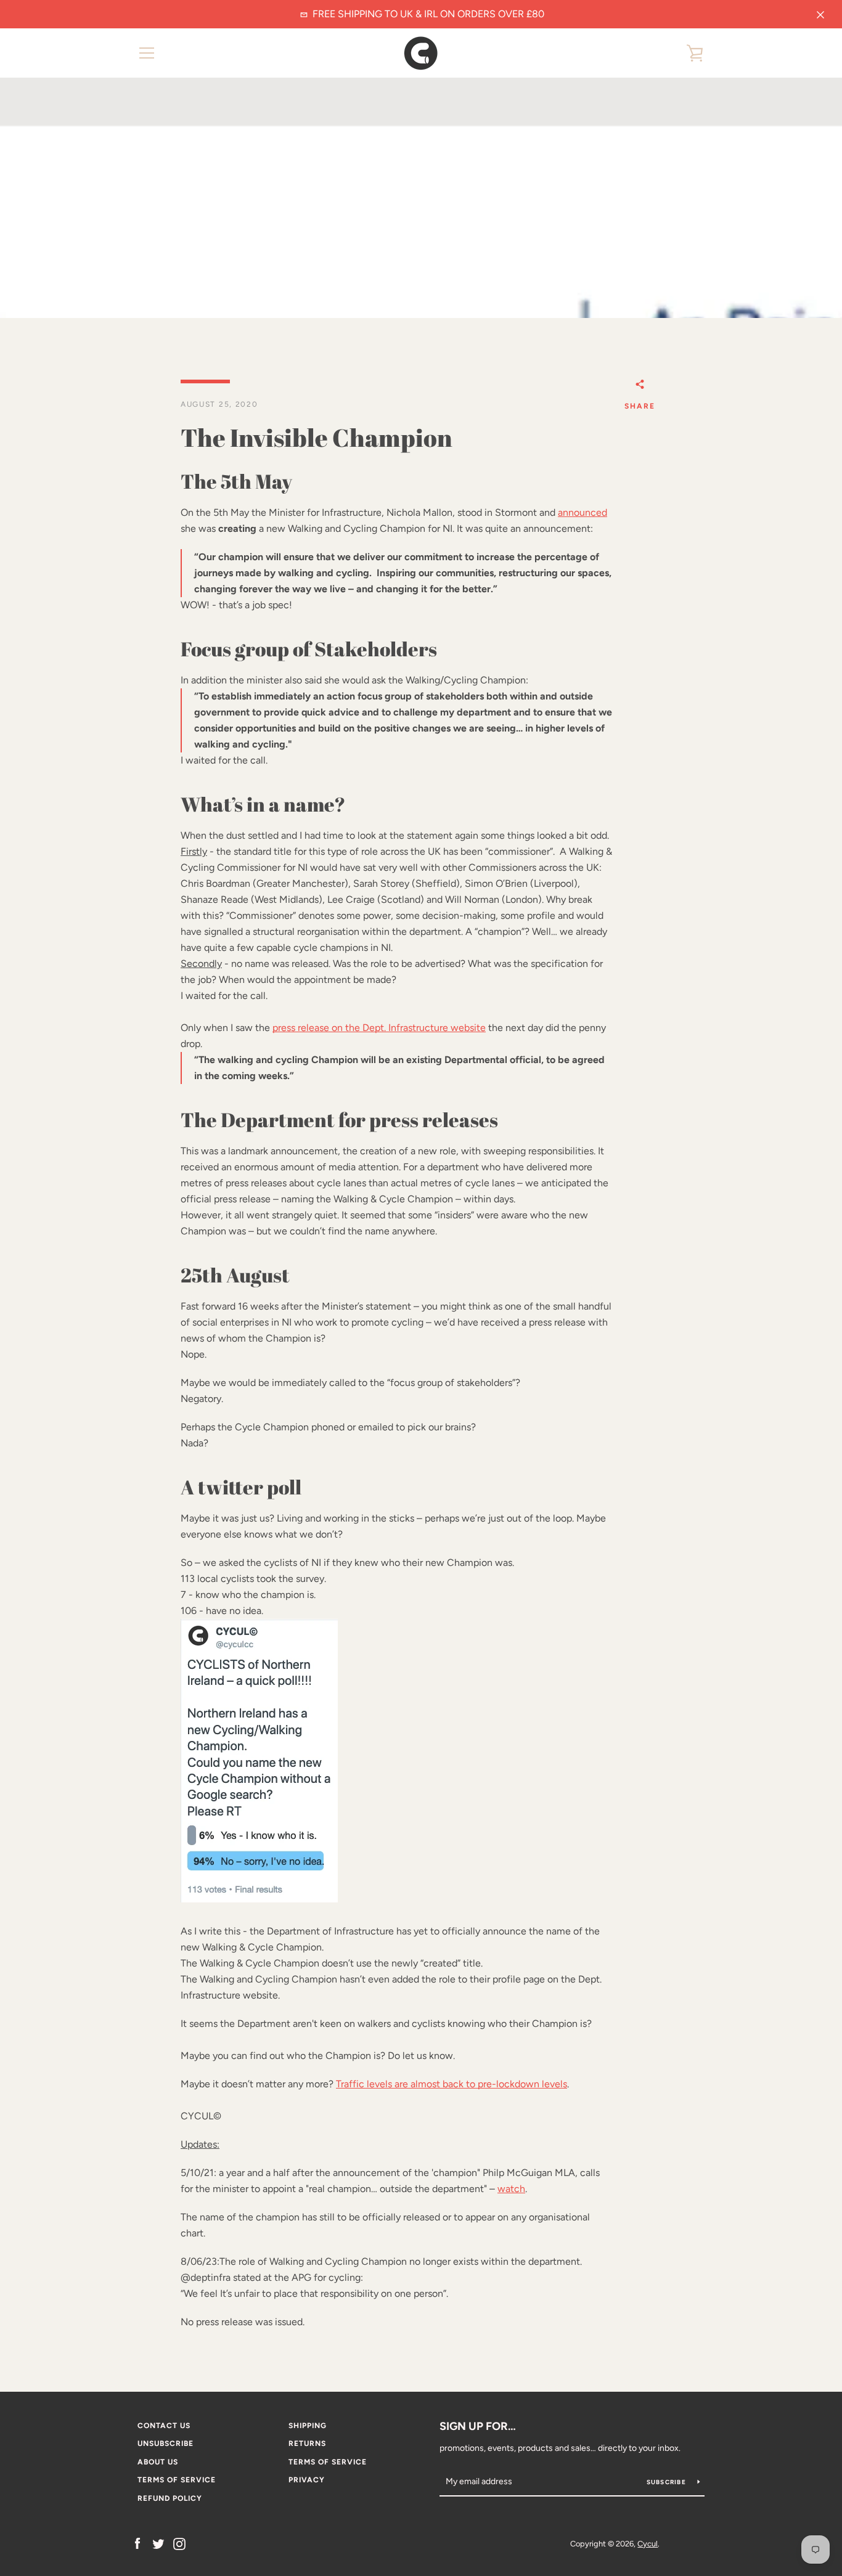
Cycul (648, 2544)
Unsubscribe (166, 2444)
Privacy (307, 2480)
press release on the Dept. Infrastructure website (379, 1028)
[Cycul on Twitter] (158, 2543)
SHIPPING (308, 2426)
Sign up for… (478, 2426)
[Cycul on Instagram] (179, 2543)
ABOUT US (158, 2462)
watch (511, 2189)
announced (582, 512)
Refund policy (170, 2498)
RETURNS (307, 2444)
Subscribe (668, 2482)
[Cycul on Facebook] (137, 2543)
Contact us (164, 2426)
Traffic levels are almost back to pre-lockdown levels (452, 2084)
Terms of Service (328, 2462)
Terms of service (177, 2480)
